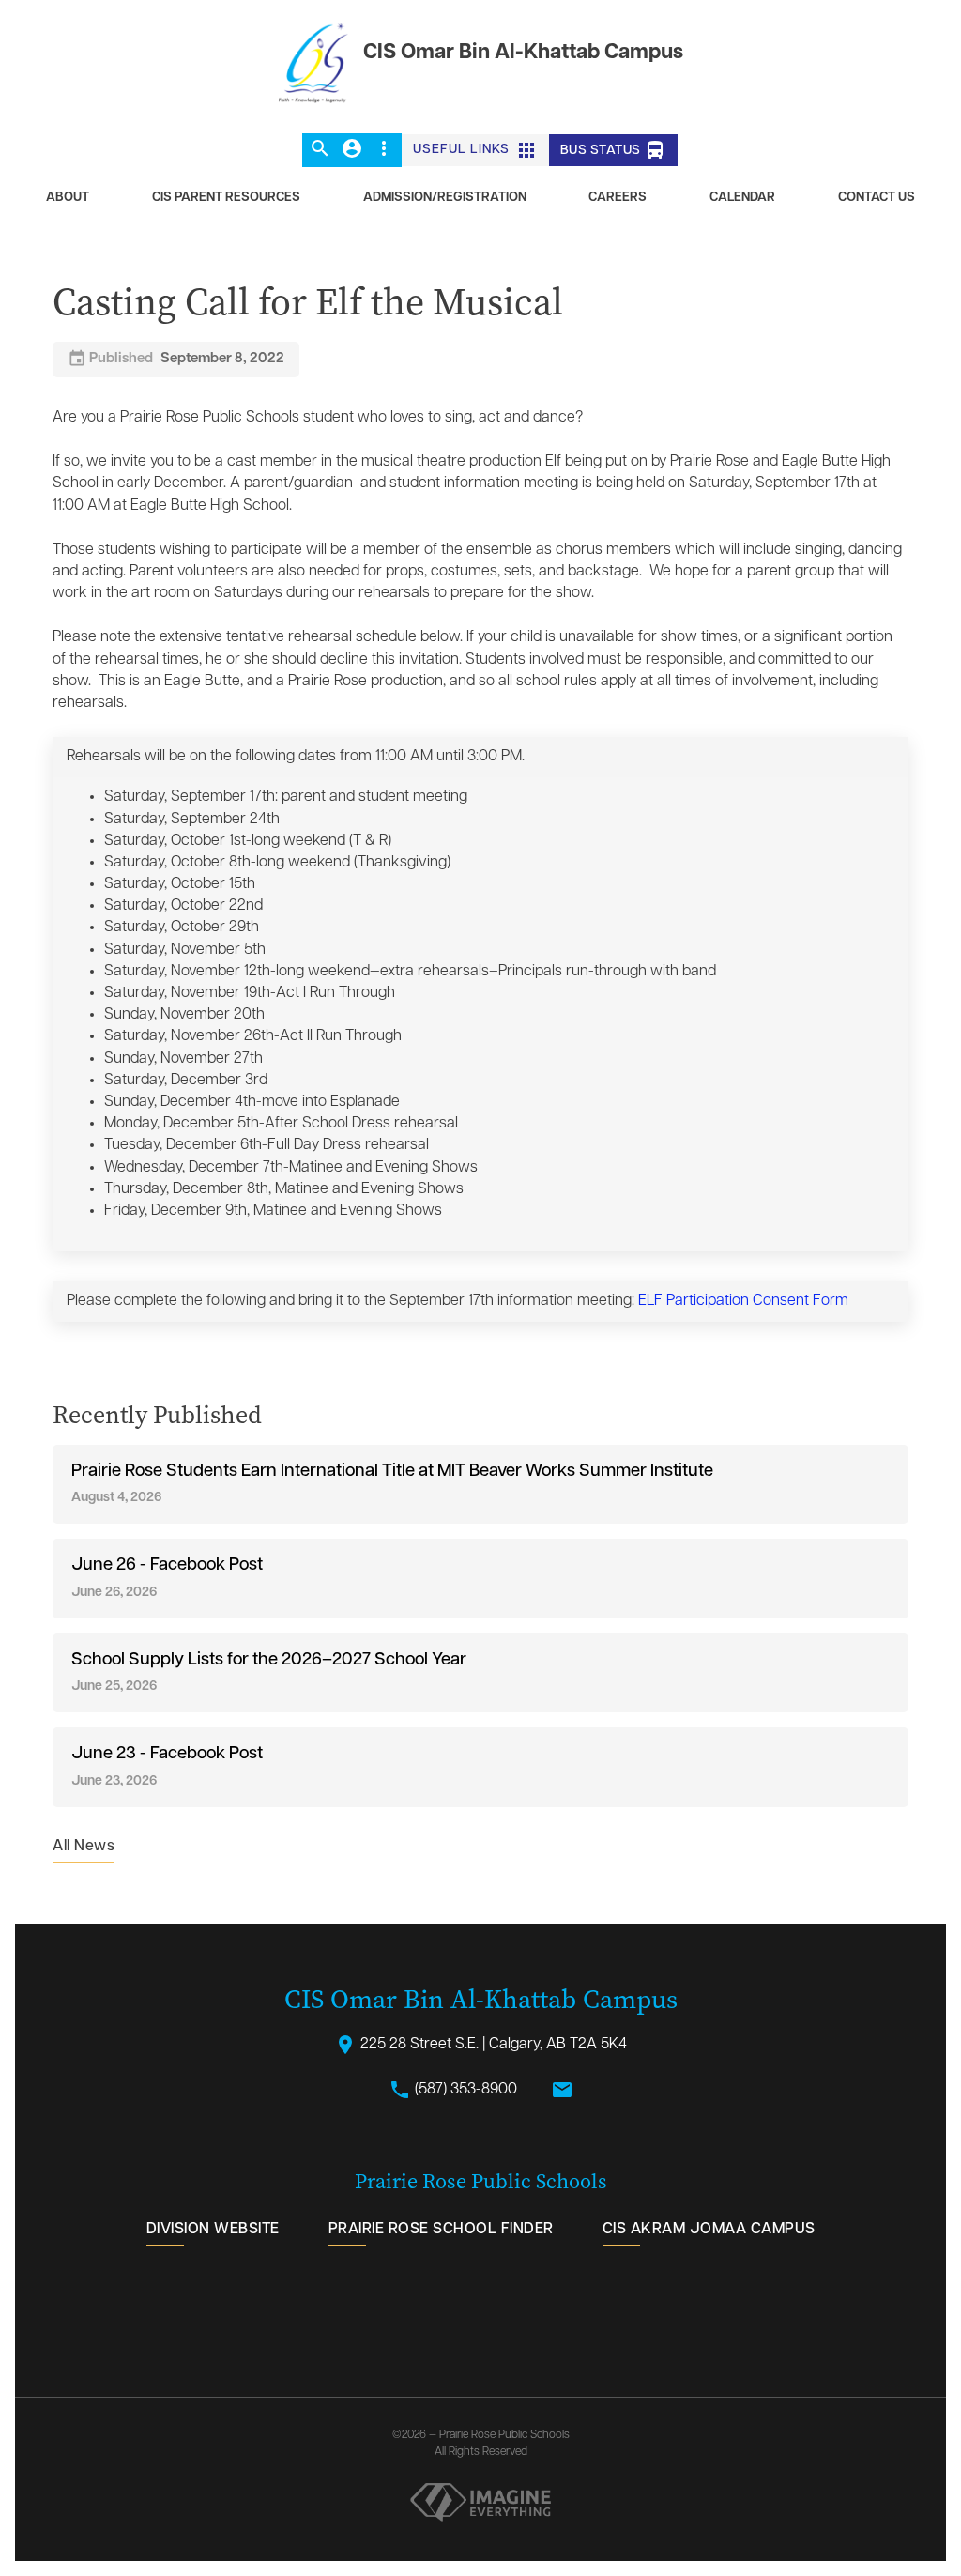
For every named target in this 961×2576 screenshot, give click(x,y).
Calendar (742, 198)
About (68, 198)
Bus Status (614, 150)
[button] (320, 150)
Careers (618, 198)
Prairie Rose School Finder (441, 2230)
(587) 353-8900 (453, 2090)
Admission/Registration (445, 198)
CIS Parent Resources (226, 198)
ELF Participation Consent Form (743, 1301)
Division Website (213, 2230)
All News (84, 1847)
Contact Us (877, 198)
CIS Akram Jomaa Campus (709, 2230)
